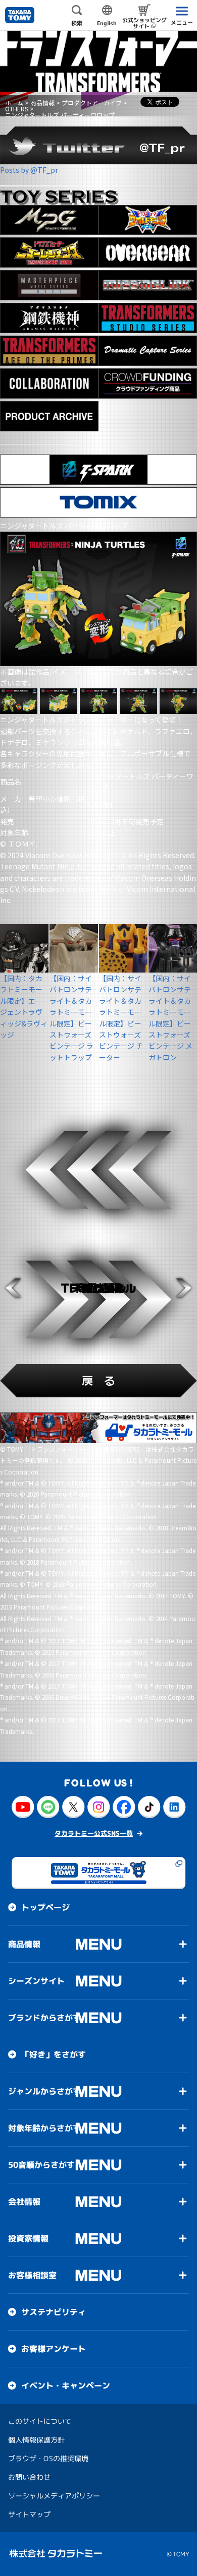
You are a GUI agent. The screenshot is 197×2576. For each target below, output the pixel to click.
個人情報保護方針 (36, 2440)
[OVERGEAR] (148, 252)
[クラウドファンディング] (148, 383)
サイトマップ (29, 2514)
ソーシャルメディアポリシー (54, 2496)
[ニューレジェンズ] (49, 252)
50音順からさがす (41, 2165)
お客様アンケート (54, 2349)
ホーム (14, 103)
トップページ (45, 1907)
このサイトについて (40, 2421)
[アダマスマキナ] (49, 318)
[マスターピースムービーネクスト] (49, 285)
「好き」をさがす (54, 2054)
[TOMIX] (98, 502)
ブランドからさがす (44, 2018)
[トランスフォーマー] (98, 61)
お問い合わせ (29, 2477)
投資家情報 (28, 2238)
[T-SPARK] (98, 470)
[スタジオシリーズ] (148, 318)
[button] (13, 1288)
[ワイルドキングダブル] (148, 220)
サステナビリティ (54, 2312)
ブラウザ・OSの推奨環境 (48, 2458)
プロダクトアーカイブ (92, 103)
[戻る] (98, 1381)
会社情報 (24, 2202)
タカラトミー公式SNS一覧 (94, 1833)
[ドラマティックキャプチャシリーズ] (148, 351)
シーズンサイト (36, 1981)
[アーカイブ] (49, 416)
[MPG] (49, 220)
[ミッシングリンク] (148, 285)
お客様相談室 (32, 2275)
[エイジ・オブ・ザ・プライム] (49, 351)
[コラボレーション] (49, 383)
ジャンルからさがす (44, 2091)
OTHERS (17, 109)
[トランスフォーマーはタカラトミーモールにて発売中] (98, 1428)
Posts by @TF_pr (29, 170)
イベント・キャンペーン (66, 2386)
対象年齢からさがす (44, 2128)
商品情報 (42, 103)
